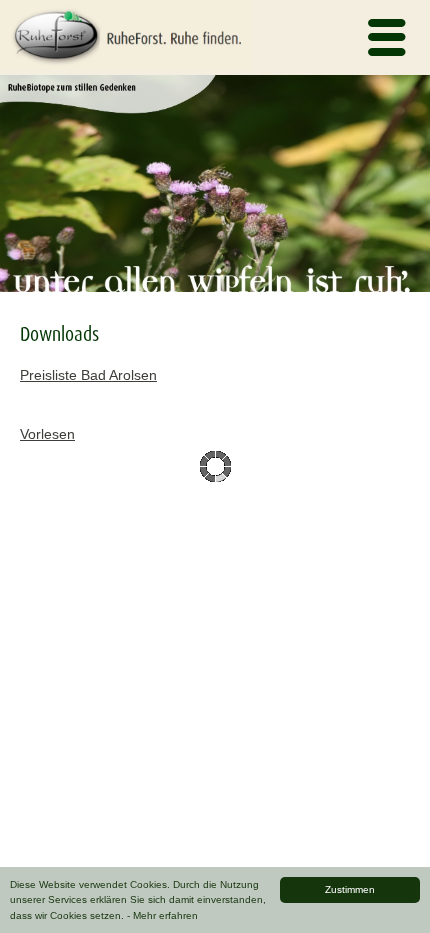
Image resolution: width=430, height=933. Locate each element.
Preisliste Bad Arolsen (88, 375)
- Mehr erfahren (162, 915)
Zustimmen (350, 889)
